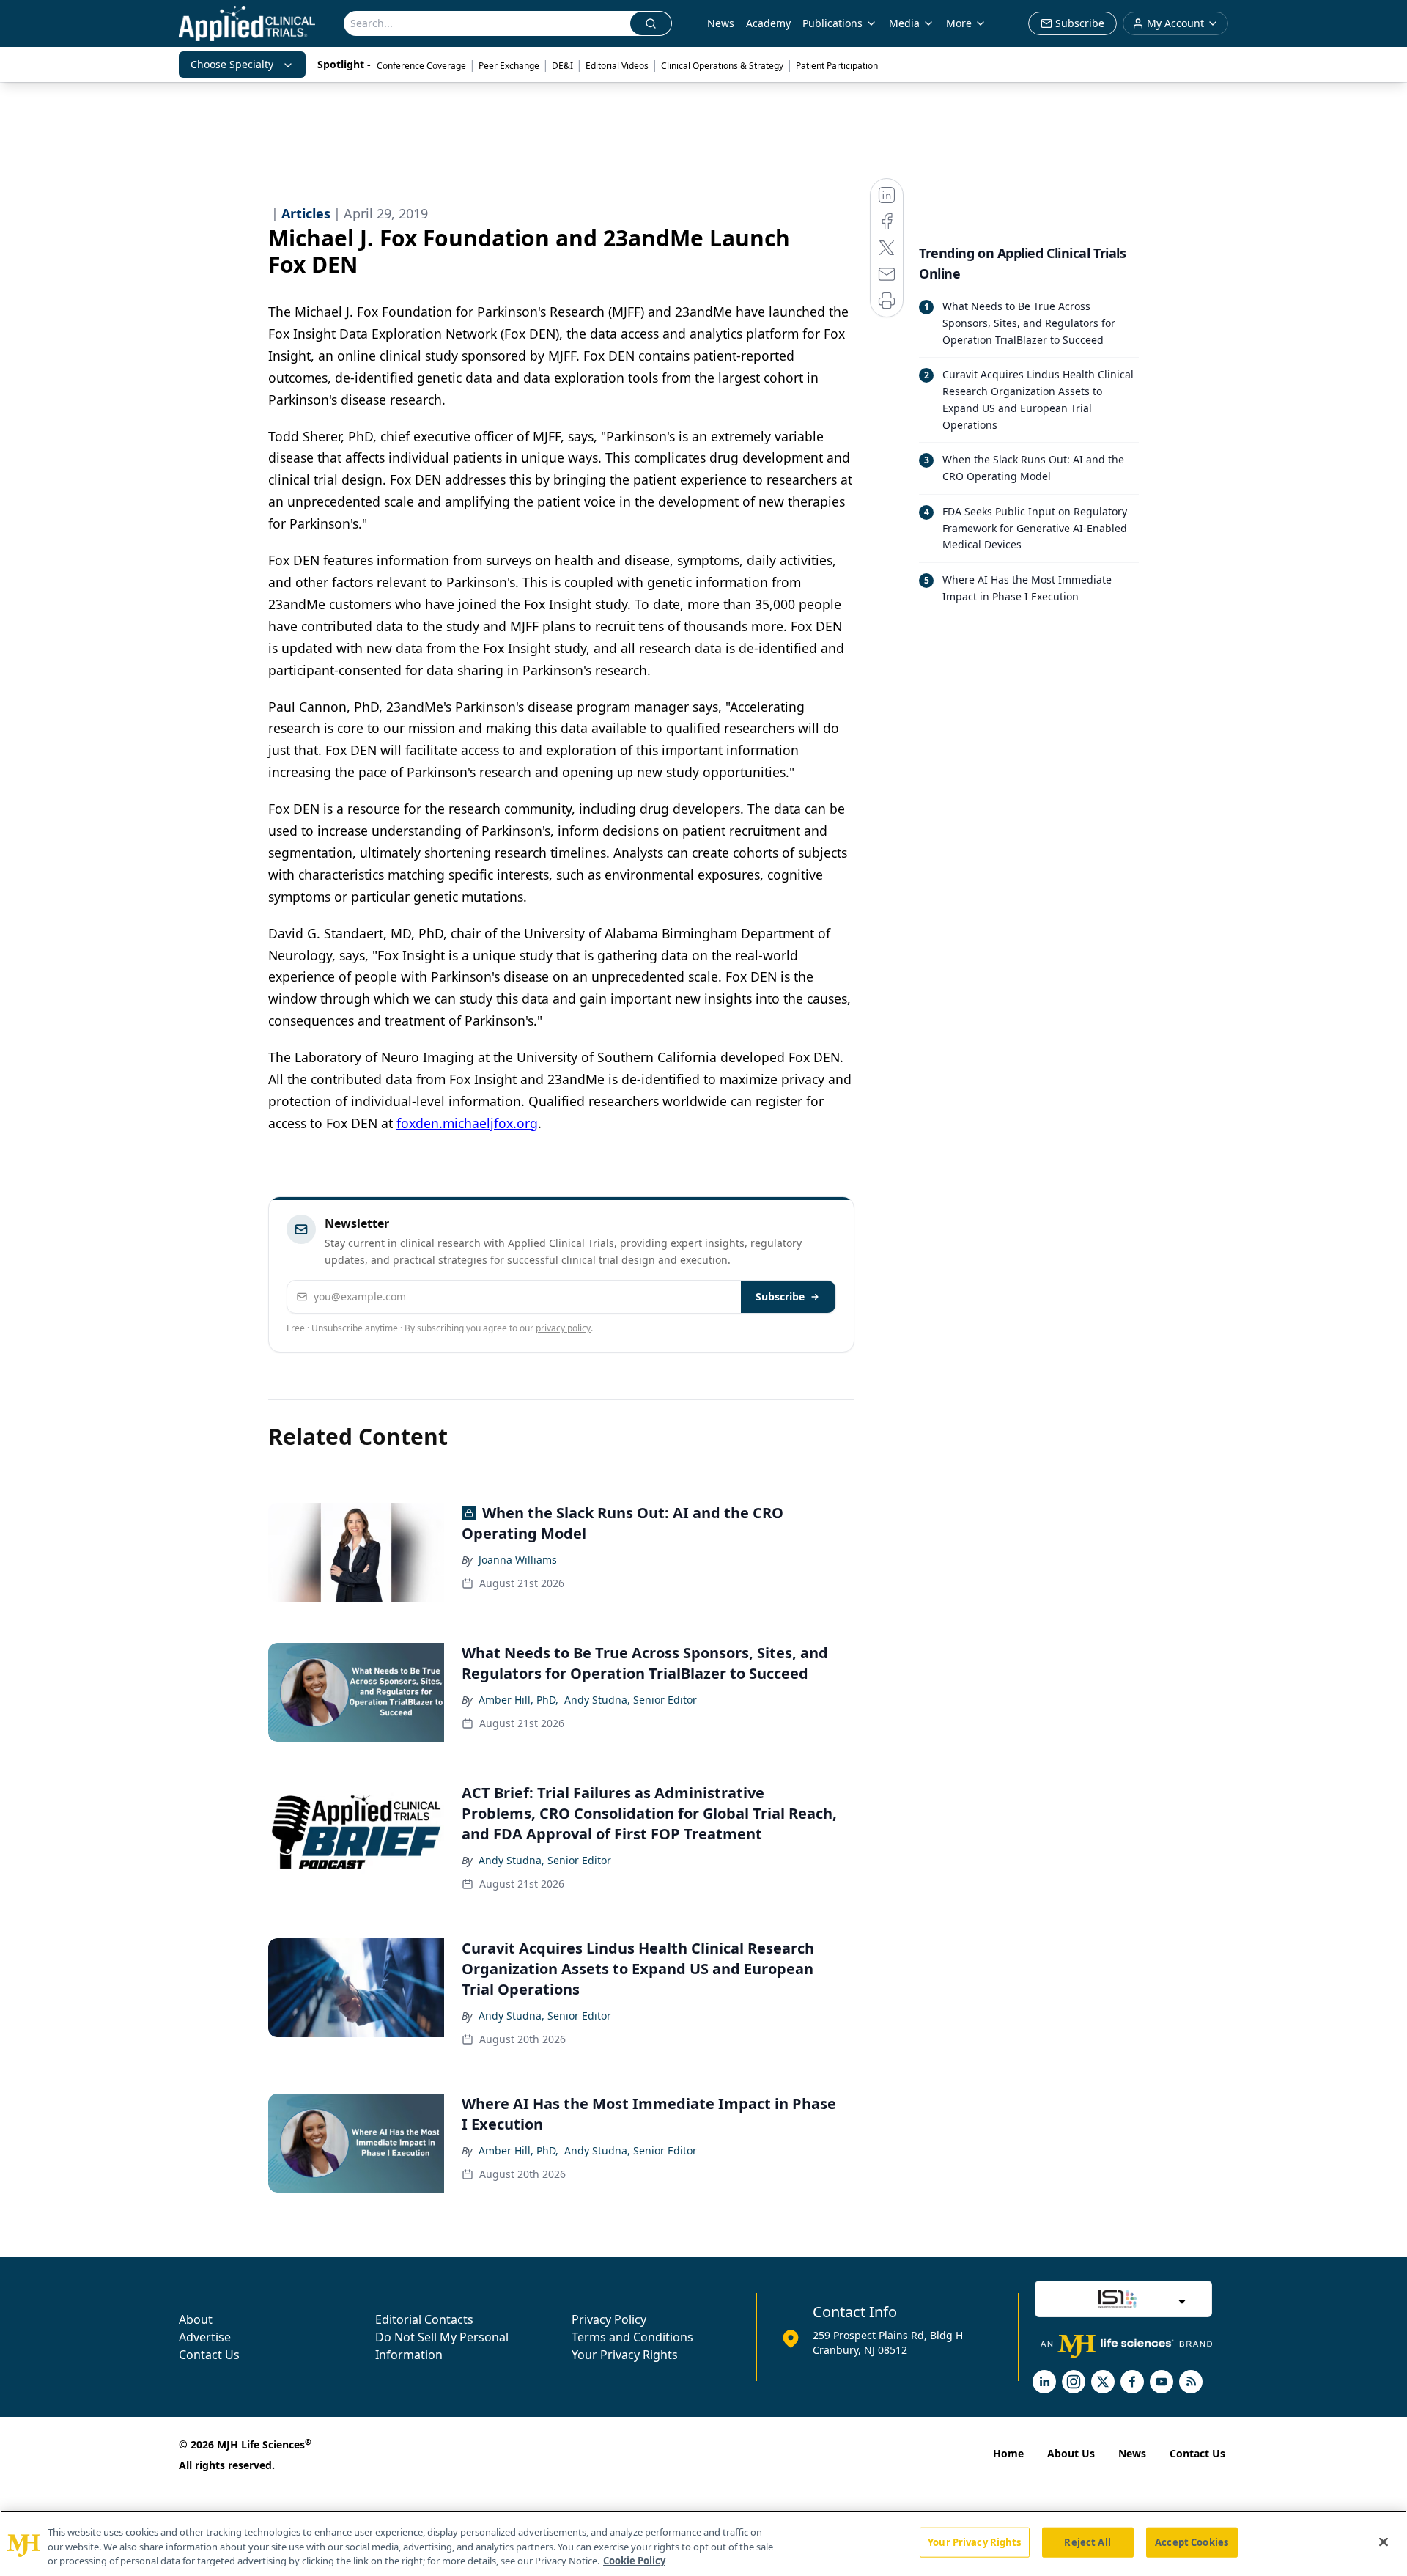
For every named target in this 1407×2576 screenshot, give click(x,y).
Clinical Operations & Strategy (722, 66)
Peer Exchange (509, 66)
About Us (1071, 2453)
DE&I (562, 66)
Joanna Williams (518, 1560)
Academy (768, 23)
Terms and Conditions (632, 2337)
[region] (703, 2543)
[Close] (1384, 2542)
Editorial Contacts (424, 2319)
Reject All (1087, 2542)
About (196, 2319)
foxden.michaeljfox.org (467, 1123)
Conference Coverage (421, 66)
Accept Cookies (1192, 2542)
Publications (832, 23)
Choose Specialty (232, 64)
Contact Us (209, 2355)
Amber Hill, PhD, (518, 1700)
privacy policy (563, 1328)
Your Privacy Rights (625, 2355)
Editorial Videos (617, 66)
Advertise (205, 2337)
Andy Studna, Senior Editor (631, 1700)
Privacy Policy (609, 2319)
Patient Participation (837, 66)
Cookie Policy (634, 2561)
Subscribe (780, 1296)
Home (1008, 2453)
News (721, 23)
